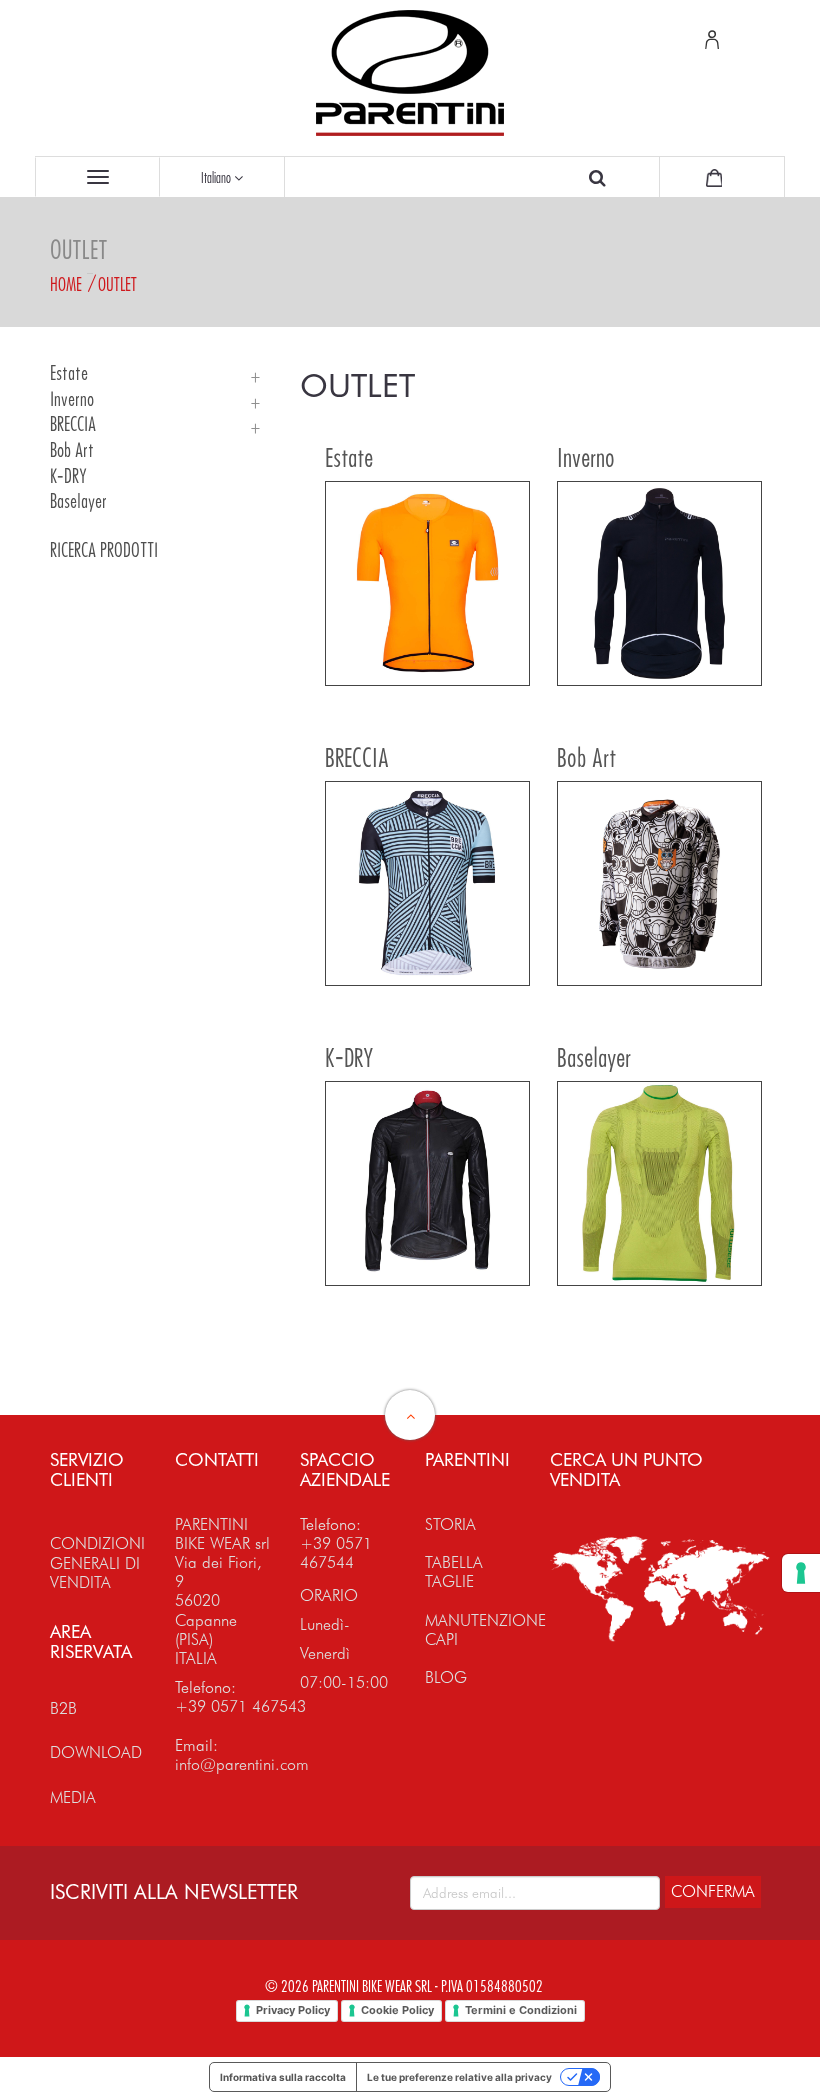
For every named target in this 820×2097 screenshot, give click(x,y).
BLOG (446, 1677)
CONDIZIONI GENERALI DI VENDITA (97, 1562)
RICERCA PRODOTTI (104, 550)
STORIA (450, 1524)
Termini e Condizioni (521, 2010)
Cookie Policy (397, 2010)
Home (66, 284)
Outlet (117, 284)
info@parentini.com (242, 1764)
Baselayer (78, 501)
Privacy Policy (293, 2010)
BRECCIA (73, 424)
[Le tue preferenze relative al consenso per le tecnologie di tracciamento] (801, 1573)
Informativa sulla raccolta (283, 2077)
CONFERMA (713, 1891)
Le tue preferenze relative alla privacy (459, 2077)
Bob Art (72, 450)
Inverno (72, 399)
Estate (69, 373)
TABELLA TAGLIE (454, 1572)
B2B (63, 1708)
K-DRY (68, 476)
